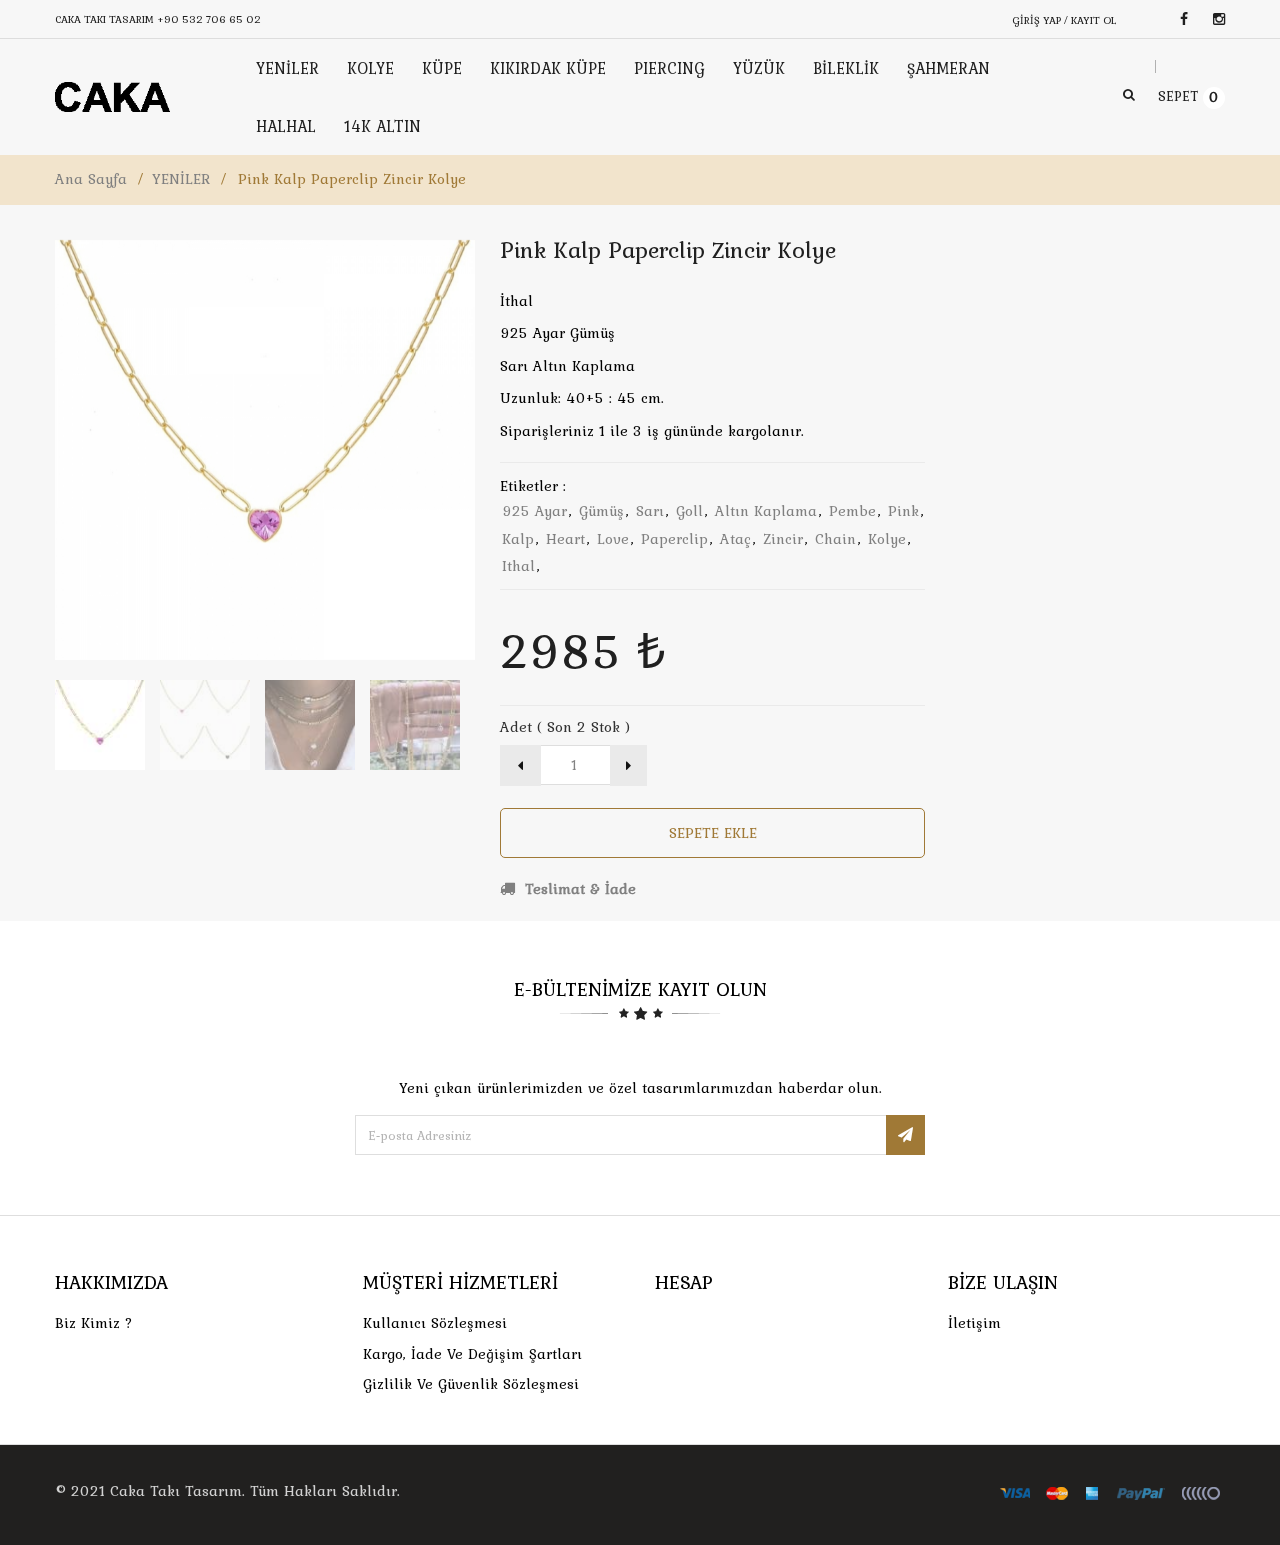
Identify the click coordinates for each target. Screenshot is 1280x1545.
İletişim (974, 1323)
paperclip (674, 539)
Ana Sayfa (91, 179)
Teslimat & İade (578, 889)
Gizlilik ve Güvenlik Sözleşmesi (471, 1384)
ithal (518, 566)
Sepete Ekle (713, 833)
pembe (852, 511)
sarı (650, 511)
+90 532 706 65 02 (209, 19)
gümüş (601, 511)
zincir (783, 539)
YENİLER (181, 179)
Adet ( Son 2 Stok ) (565, 727)
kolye (887, 539)
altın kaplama (766, 511)
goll (689, 511)
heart (565, 539)
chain (835, 539)
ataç (735, 539)
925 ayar (534, 511)
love (613, 539)
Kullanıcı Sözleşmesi (435, 1323)
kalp (518, 539)
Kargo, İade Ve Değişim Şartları (472, 1354)
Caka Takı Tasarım (176, 1491)
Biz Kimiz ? (94, 1323)
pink (903, 511)
